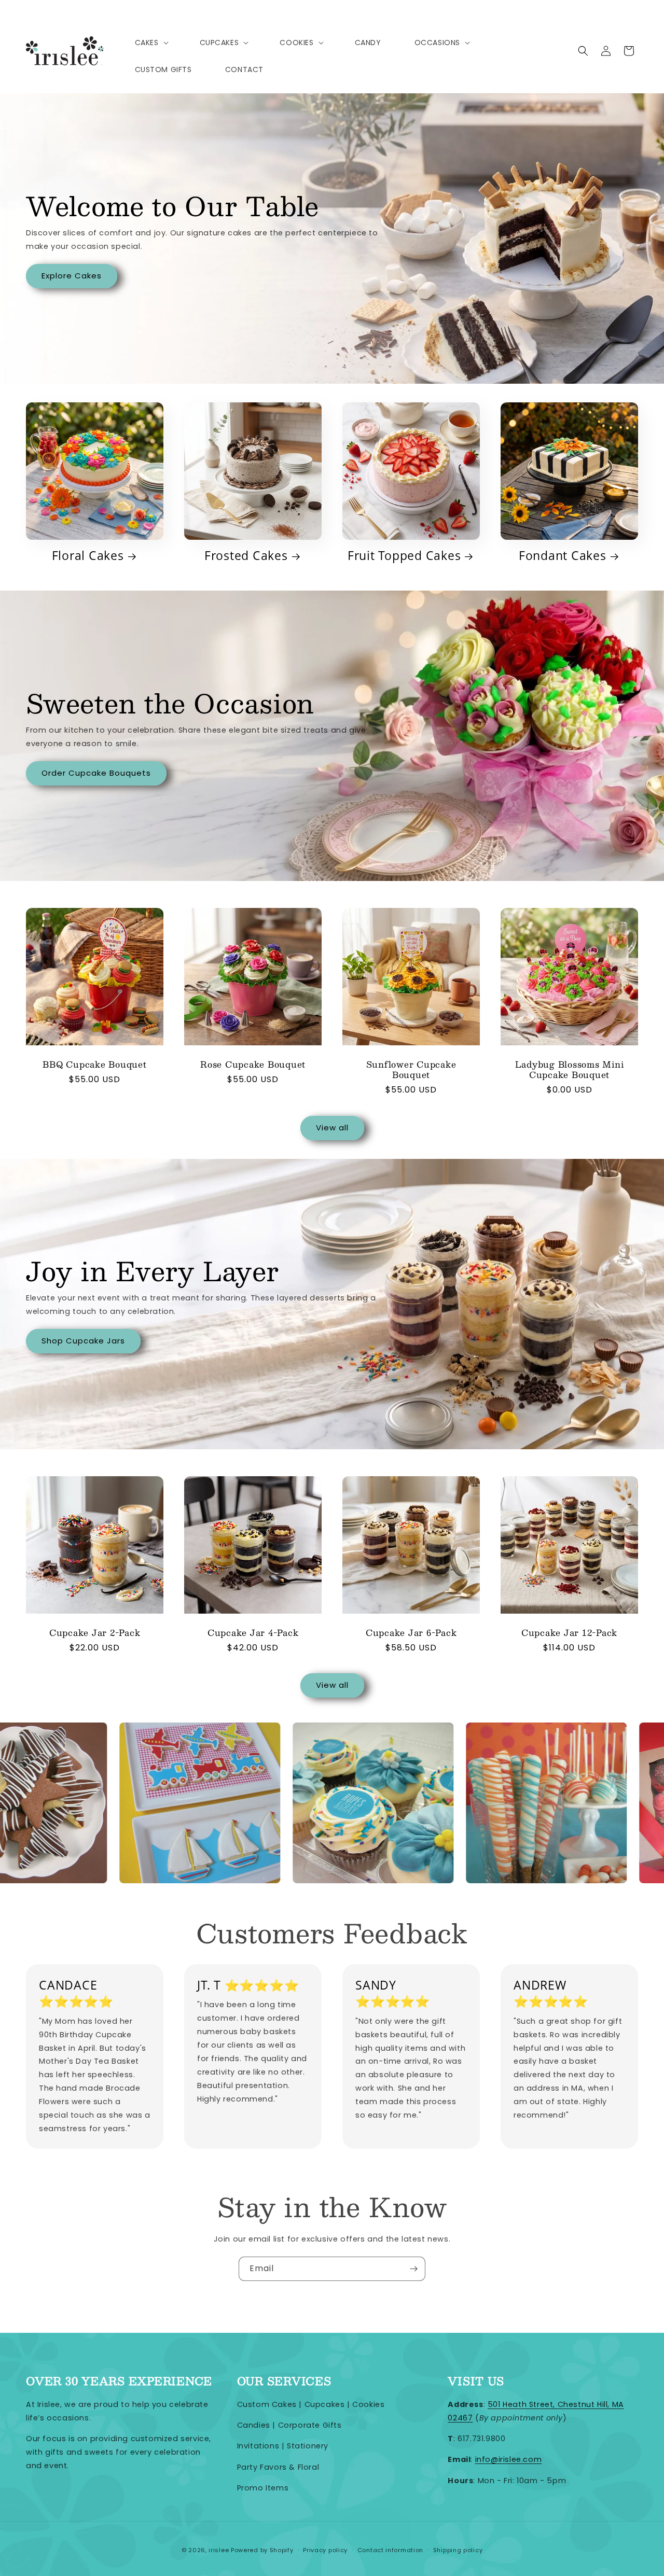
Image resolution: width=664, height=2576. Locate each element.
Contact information (390, 2550)
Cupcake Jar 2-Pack (95, 1633)
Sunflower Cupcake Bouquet (411, 1070)
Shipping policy (458, 2550)
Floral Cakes (88, 556)
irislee (219, 2550)
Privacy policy (325, 2550)
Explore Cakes (72, 276)
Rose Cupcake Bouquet (253, 1065)
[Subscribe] (413, 2269)
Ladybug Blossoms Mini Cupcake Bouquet (570, 1070)
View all (332, 1128)
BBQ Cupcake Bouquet (94, 1065)
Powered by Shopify (262, 2550)
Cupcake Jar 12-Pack (569, 1633)
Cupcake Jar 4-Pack (253, 1633)
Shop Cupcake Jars (83, 1341)
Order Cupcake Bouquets (96, 773)
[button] (151, 43)
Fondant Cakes (563, 556)
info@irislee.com (509, 2459)
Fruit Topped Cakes (404, 556)
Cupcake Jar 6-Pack (411, 1633)
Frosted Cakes (246, 556)
